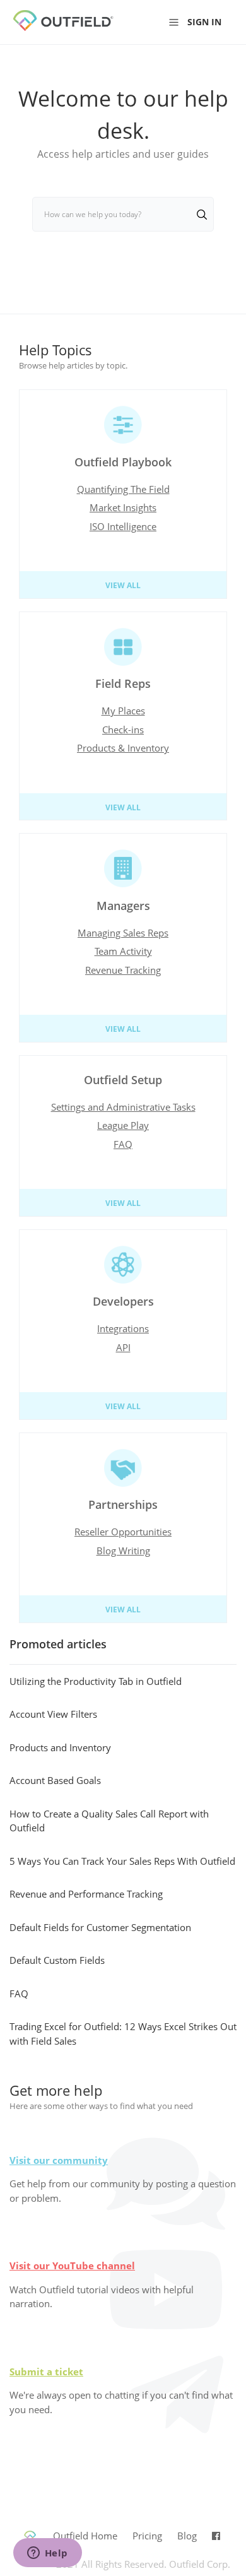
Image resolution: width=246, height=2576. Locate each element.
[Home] (73, 28)
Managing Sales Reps (123, 933)
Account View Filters (53, 1714)
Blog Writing (123, 1551)
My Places (123, 711)
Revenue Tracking (123, 970)
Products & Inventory (123, 748)
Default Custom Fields (57, 1960)
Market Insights (123, 507)
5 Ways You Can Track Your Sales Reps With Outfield (122, 1861)
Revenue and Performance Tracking (86, 1894)
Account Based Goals (55, 1780)
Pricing (147, 2536)
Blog (187, 2536)
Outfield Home (85, 2536)
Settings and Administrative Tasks (123, 1107)
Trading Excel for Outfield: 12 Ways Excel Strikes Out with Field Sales (123, 2034)
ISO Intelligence (123, 526)
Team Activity (123, 951)
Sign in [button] (204, 22)
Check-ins (123, 730)
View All (123, 585)
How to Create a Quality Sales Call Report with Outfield (109, 1821)
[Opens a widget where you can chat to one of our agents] (47, 2554)
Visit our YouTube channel (72, 2266)
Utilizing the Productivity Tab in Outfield (96, 1681)
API (123, 1347)
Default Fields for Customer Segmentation (100, 1927)
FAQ (123, 1144)
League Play (123, 1125)
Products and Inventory (60, 1747)
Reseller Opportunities (123, 1532)
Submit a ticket (46, 2372)
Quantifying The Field (123, 489)
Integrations (123, 1328)
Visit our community (59, 2160)
